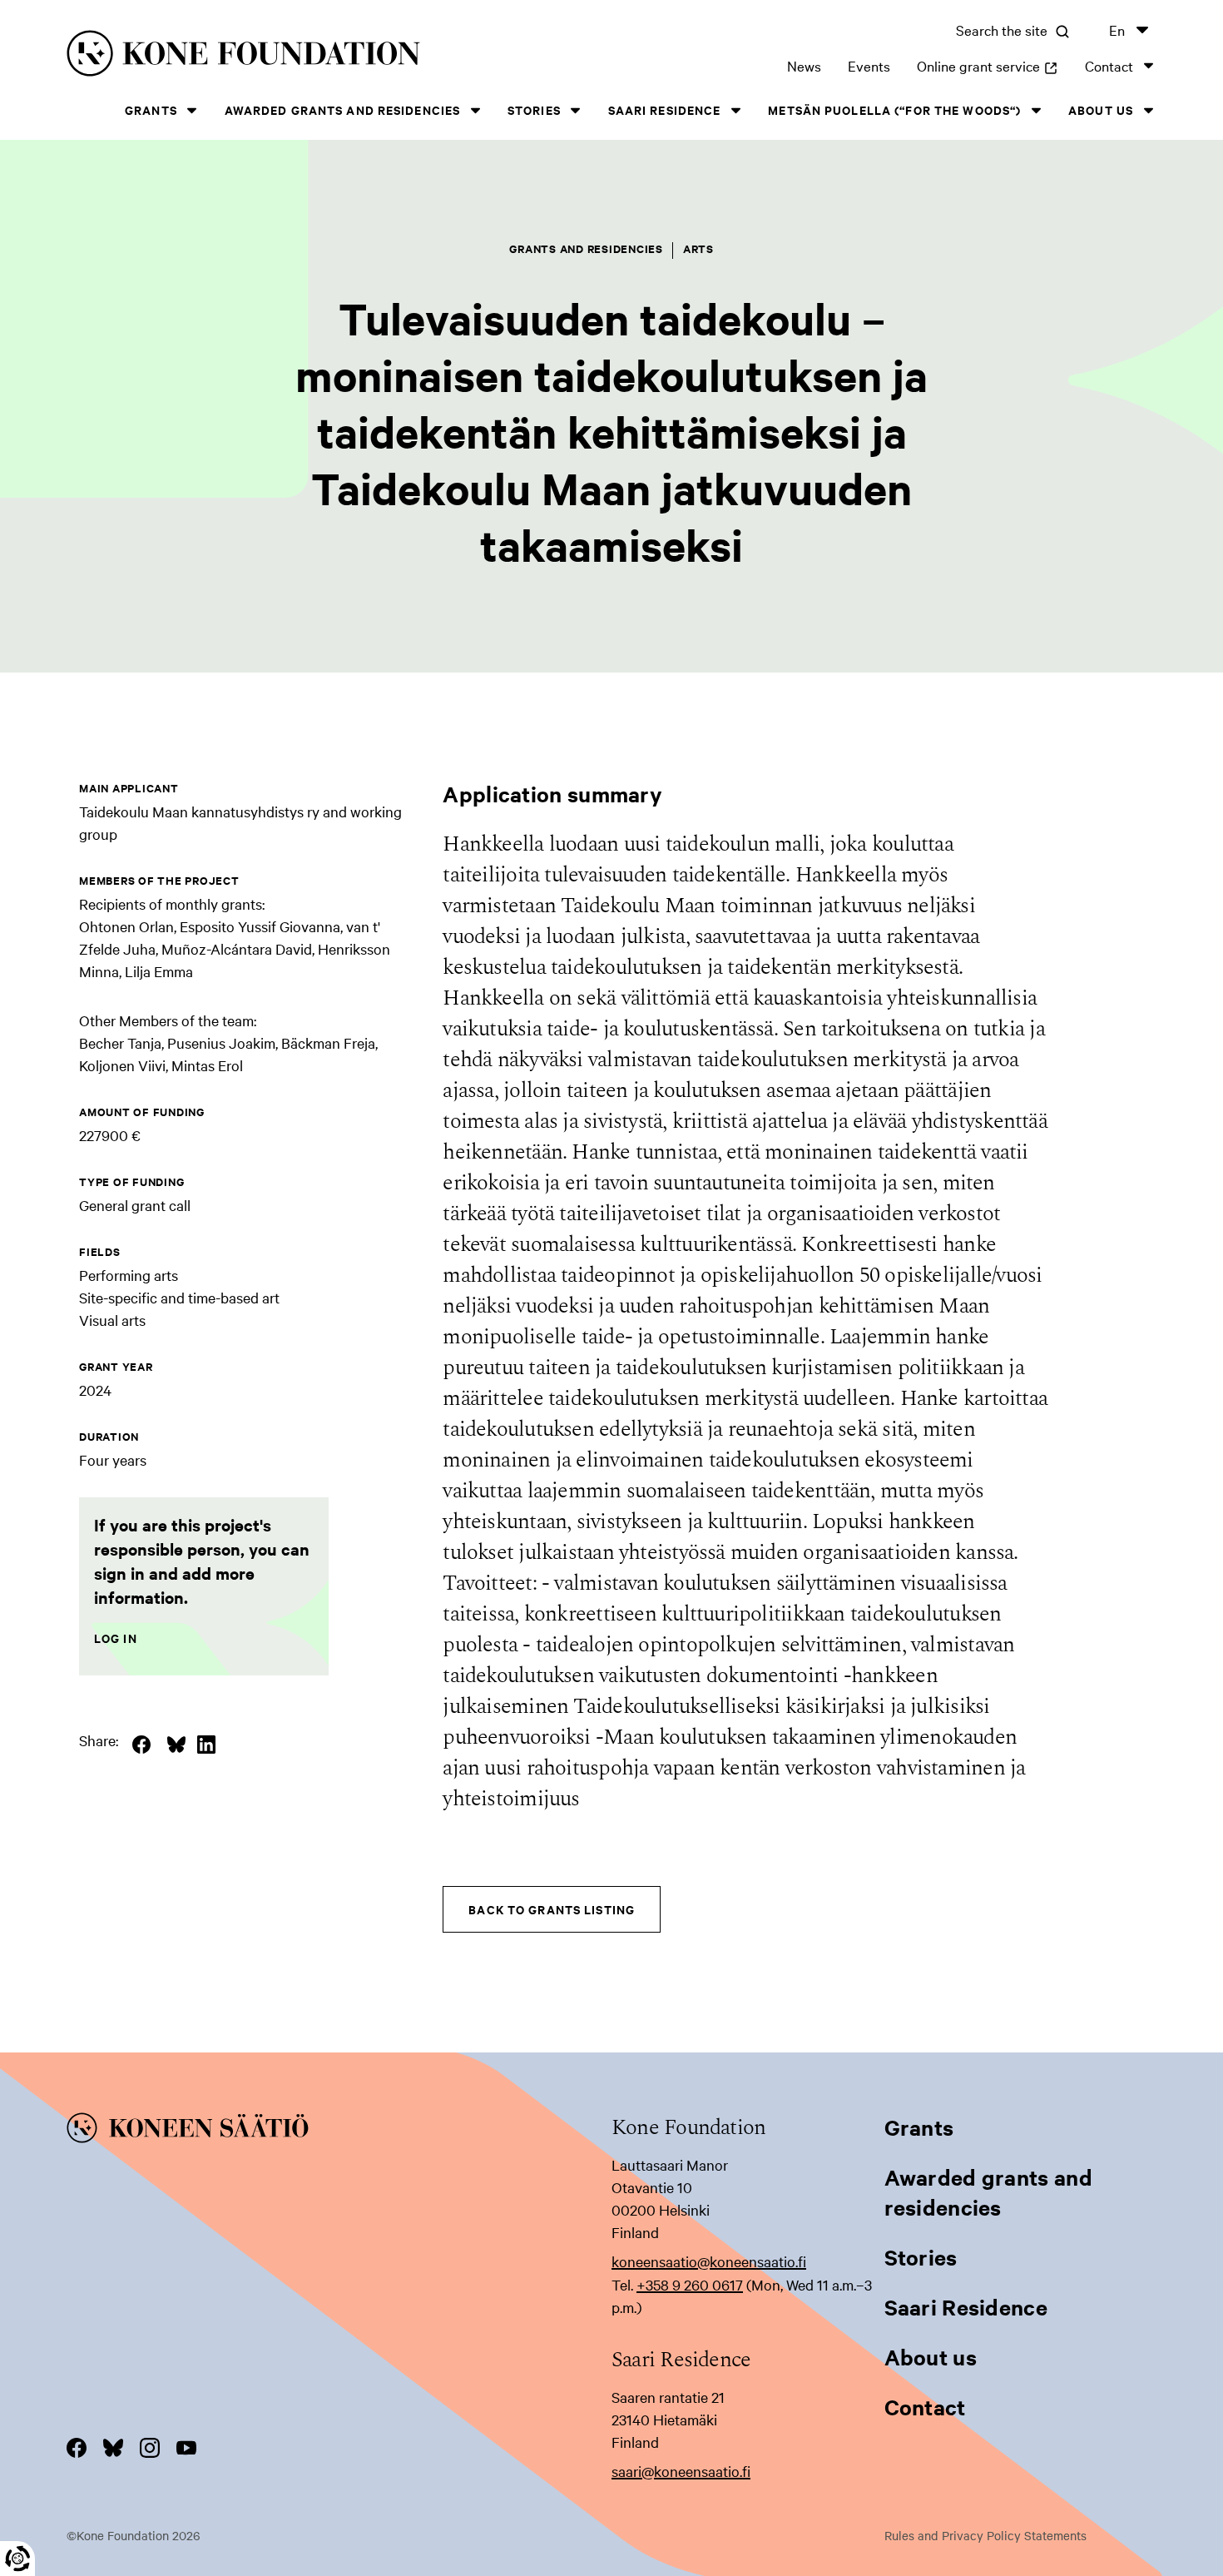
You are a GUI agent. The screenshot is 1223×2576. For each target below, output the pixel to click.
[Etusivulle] (302, 56)
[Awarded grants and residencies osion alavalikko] (475, 110)
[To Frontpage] (339, 2131)
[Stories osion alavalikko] (576, 110)
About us (1101, 109)
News (804, 65)
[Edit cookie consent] (17, 2559)
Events (869, 65)
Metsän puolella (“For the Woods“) (894, 109)
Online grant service (988, 65)
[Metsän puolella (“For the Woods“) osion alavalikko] (1036, 110)
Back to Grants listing (552, 1909)
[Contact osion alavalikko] (1148, 65)
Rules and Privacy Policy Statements (985, 2535)
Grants (151, 109)
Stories (534, 109)
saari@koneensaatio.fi (681, 2471)
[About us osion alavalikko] (1148, 110)
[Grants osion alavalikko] (192, 110)
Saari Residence (665, 109)
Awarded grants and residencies (343, 109)
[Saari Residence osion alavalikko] (735, 110)
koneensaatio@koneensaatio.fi (709, 2261)
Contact (1109, 65)
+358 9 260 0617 (690, 2284)
